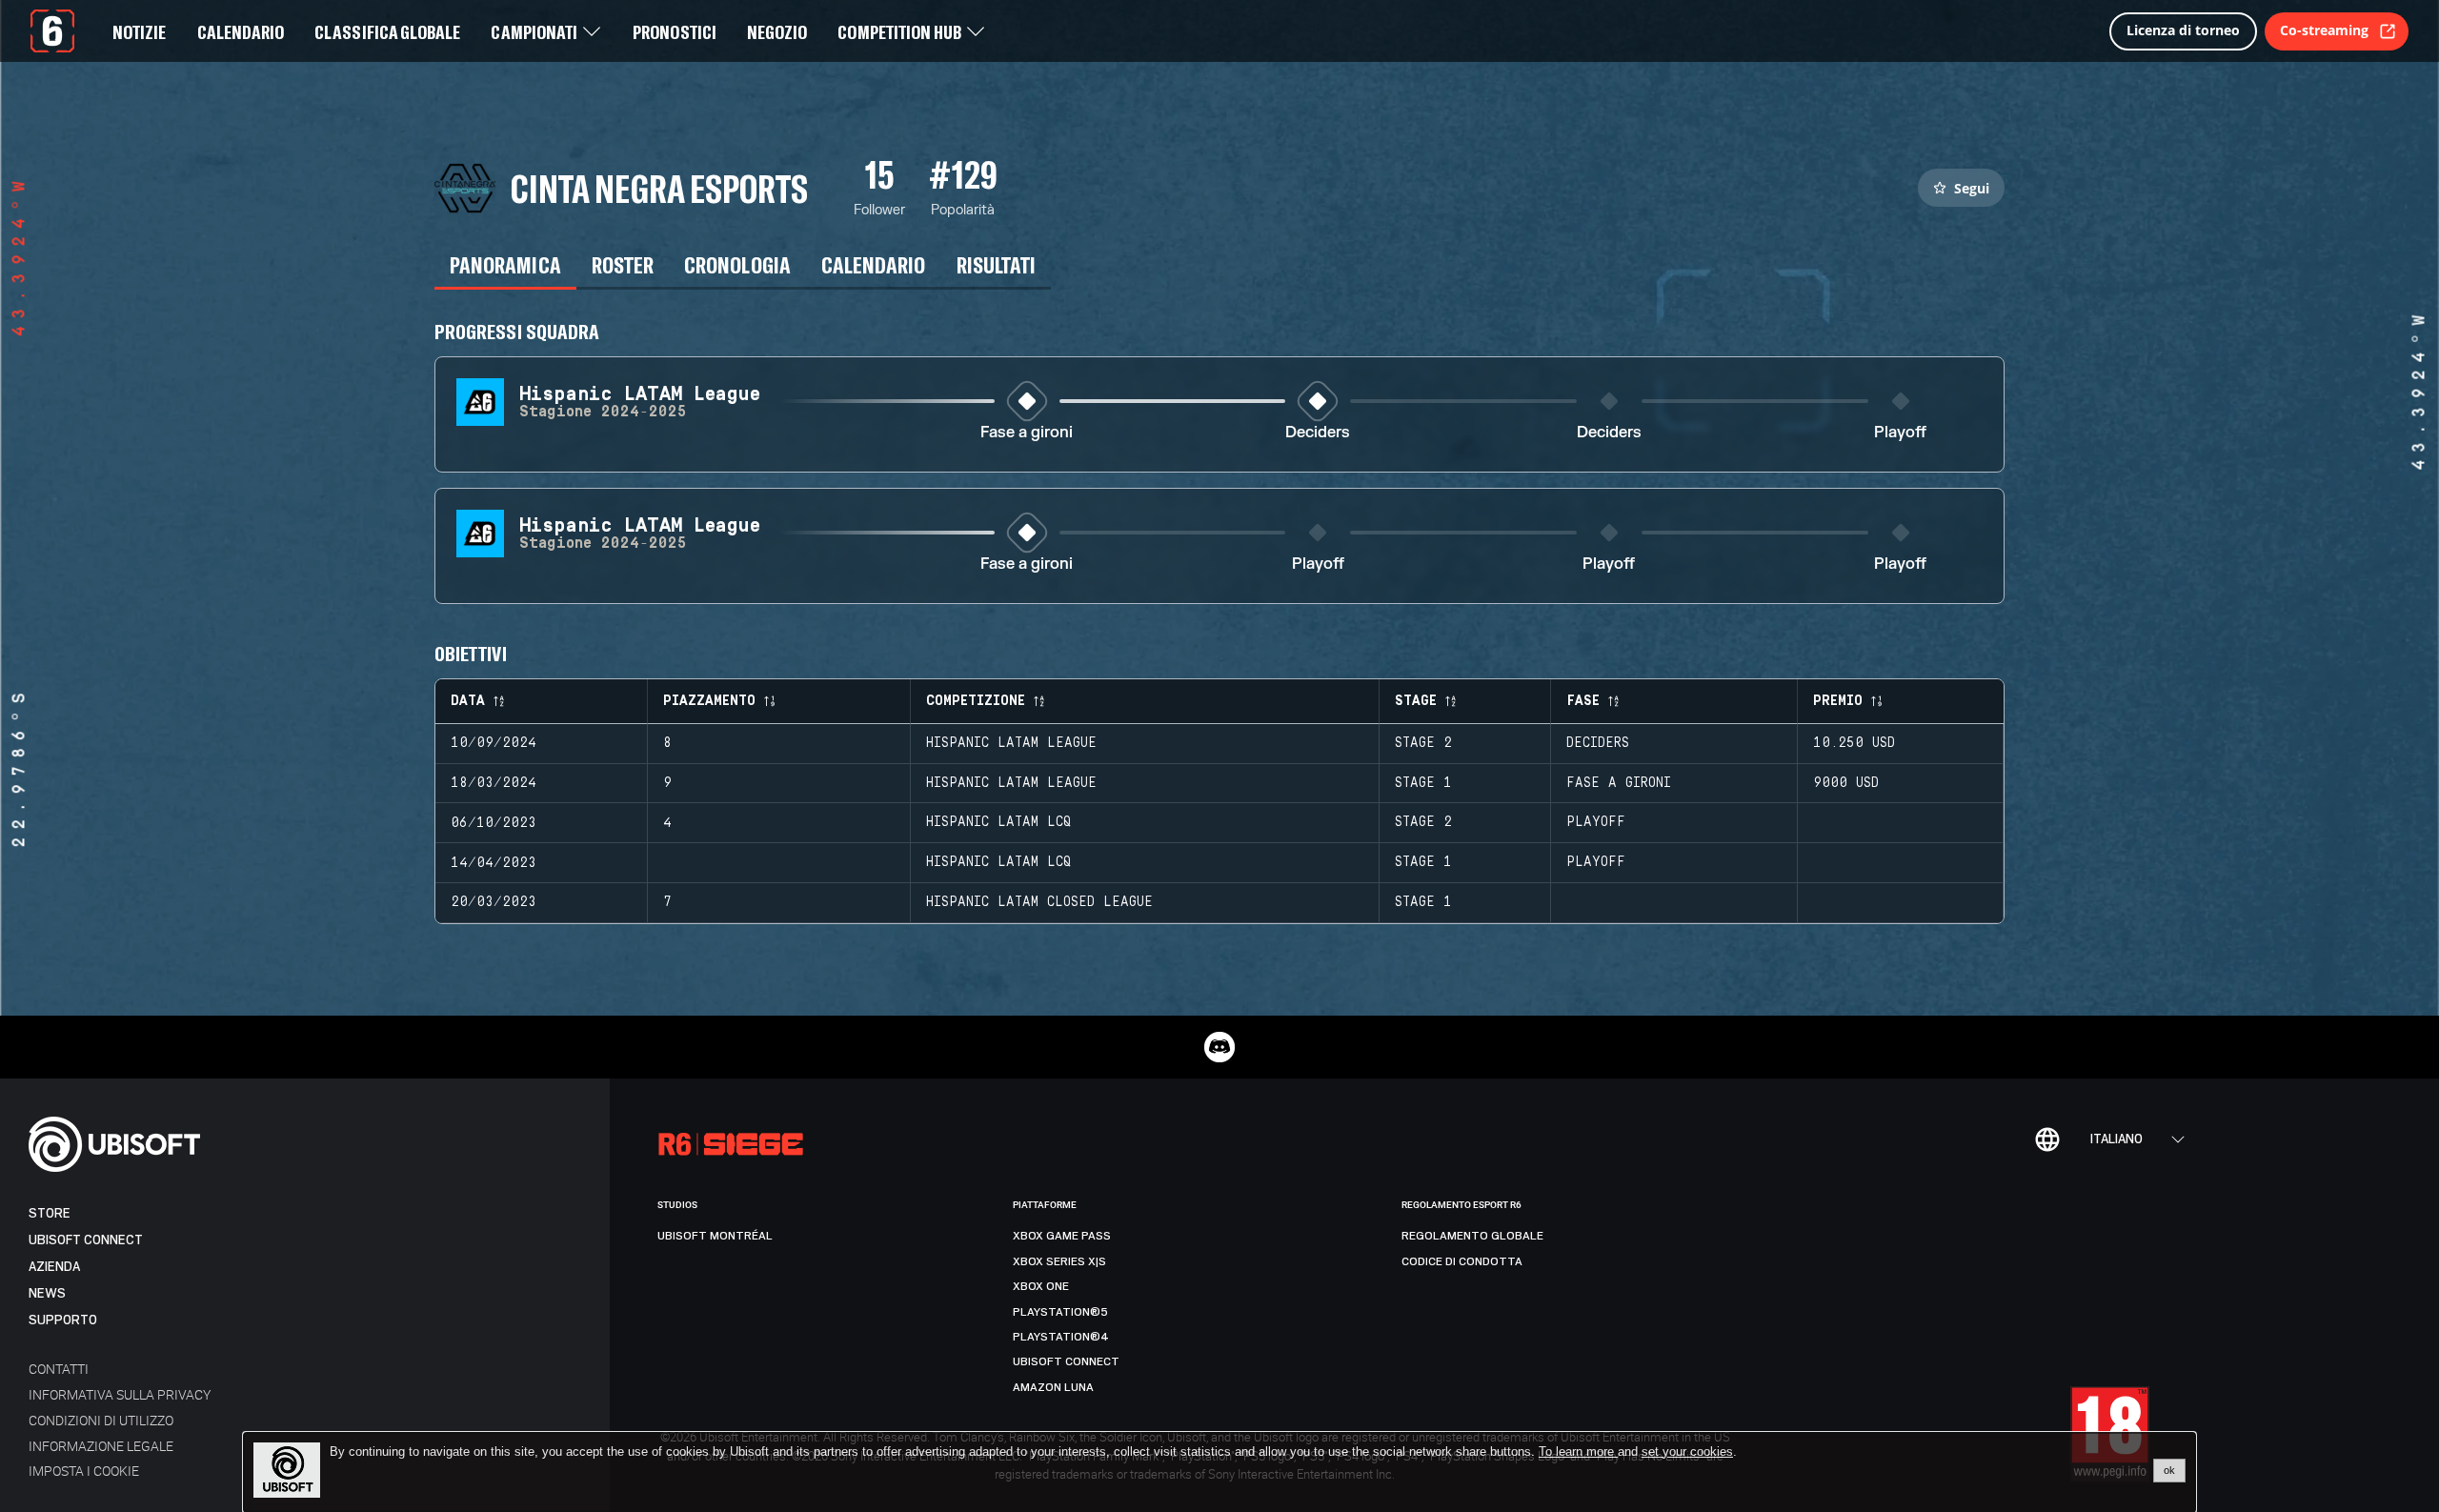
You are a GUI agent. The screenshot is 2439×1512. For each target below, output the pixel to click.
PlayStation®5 (1060, 1312)
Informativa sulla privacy (120, 1394)
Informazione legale (101, 1446)
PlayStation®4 (1061, 1337)
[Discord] (1219, 1047)
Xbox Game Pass (1062, 1236)
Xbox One (1041, 1286)
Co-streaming (2324, 30)
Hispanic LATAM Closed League (1039, 902)
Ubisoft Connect (86, 1240)
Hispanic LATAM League (1011, 743)
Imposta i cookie (84, 1471)
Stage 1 (1423, 783)
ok (2169, 1470)
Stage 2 (1423, 743)
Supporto (63, 1320)
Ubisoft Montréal (715, 1236)
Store (50, 1213)
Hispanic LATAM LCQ (998, 822)
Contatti (59, 1369)
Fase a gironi (1027, 433)
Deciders (1318, 433)
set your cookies (1687, 1452)
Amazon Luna (1053, 1387)
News (47, 1293)
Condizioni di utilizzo (101, 1420)
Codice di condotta (1462, 1261)
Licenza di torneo (2183, 30)
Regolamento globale (1472, 1236)
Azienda (54, 1267)
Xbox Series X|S (1059, 1261)
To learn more (1578, 1452)
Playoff (1900, 433)
